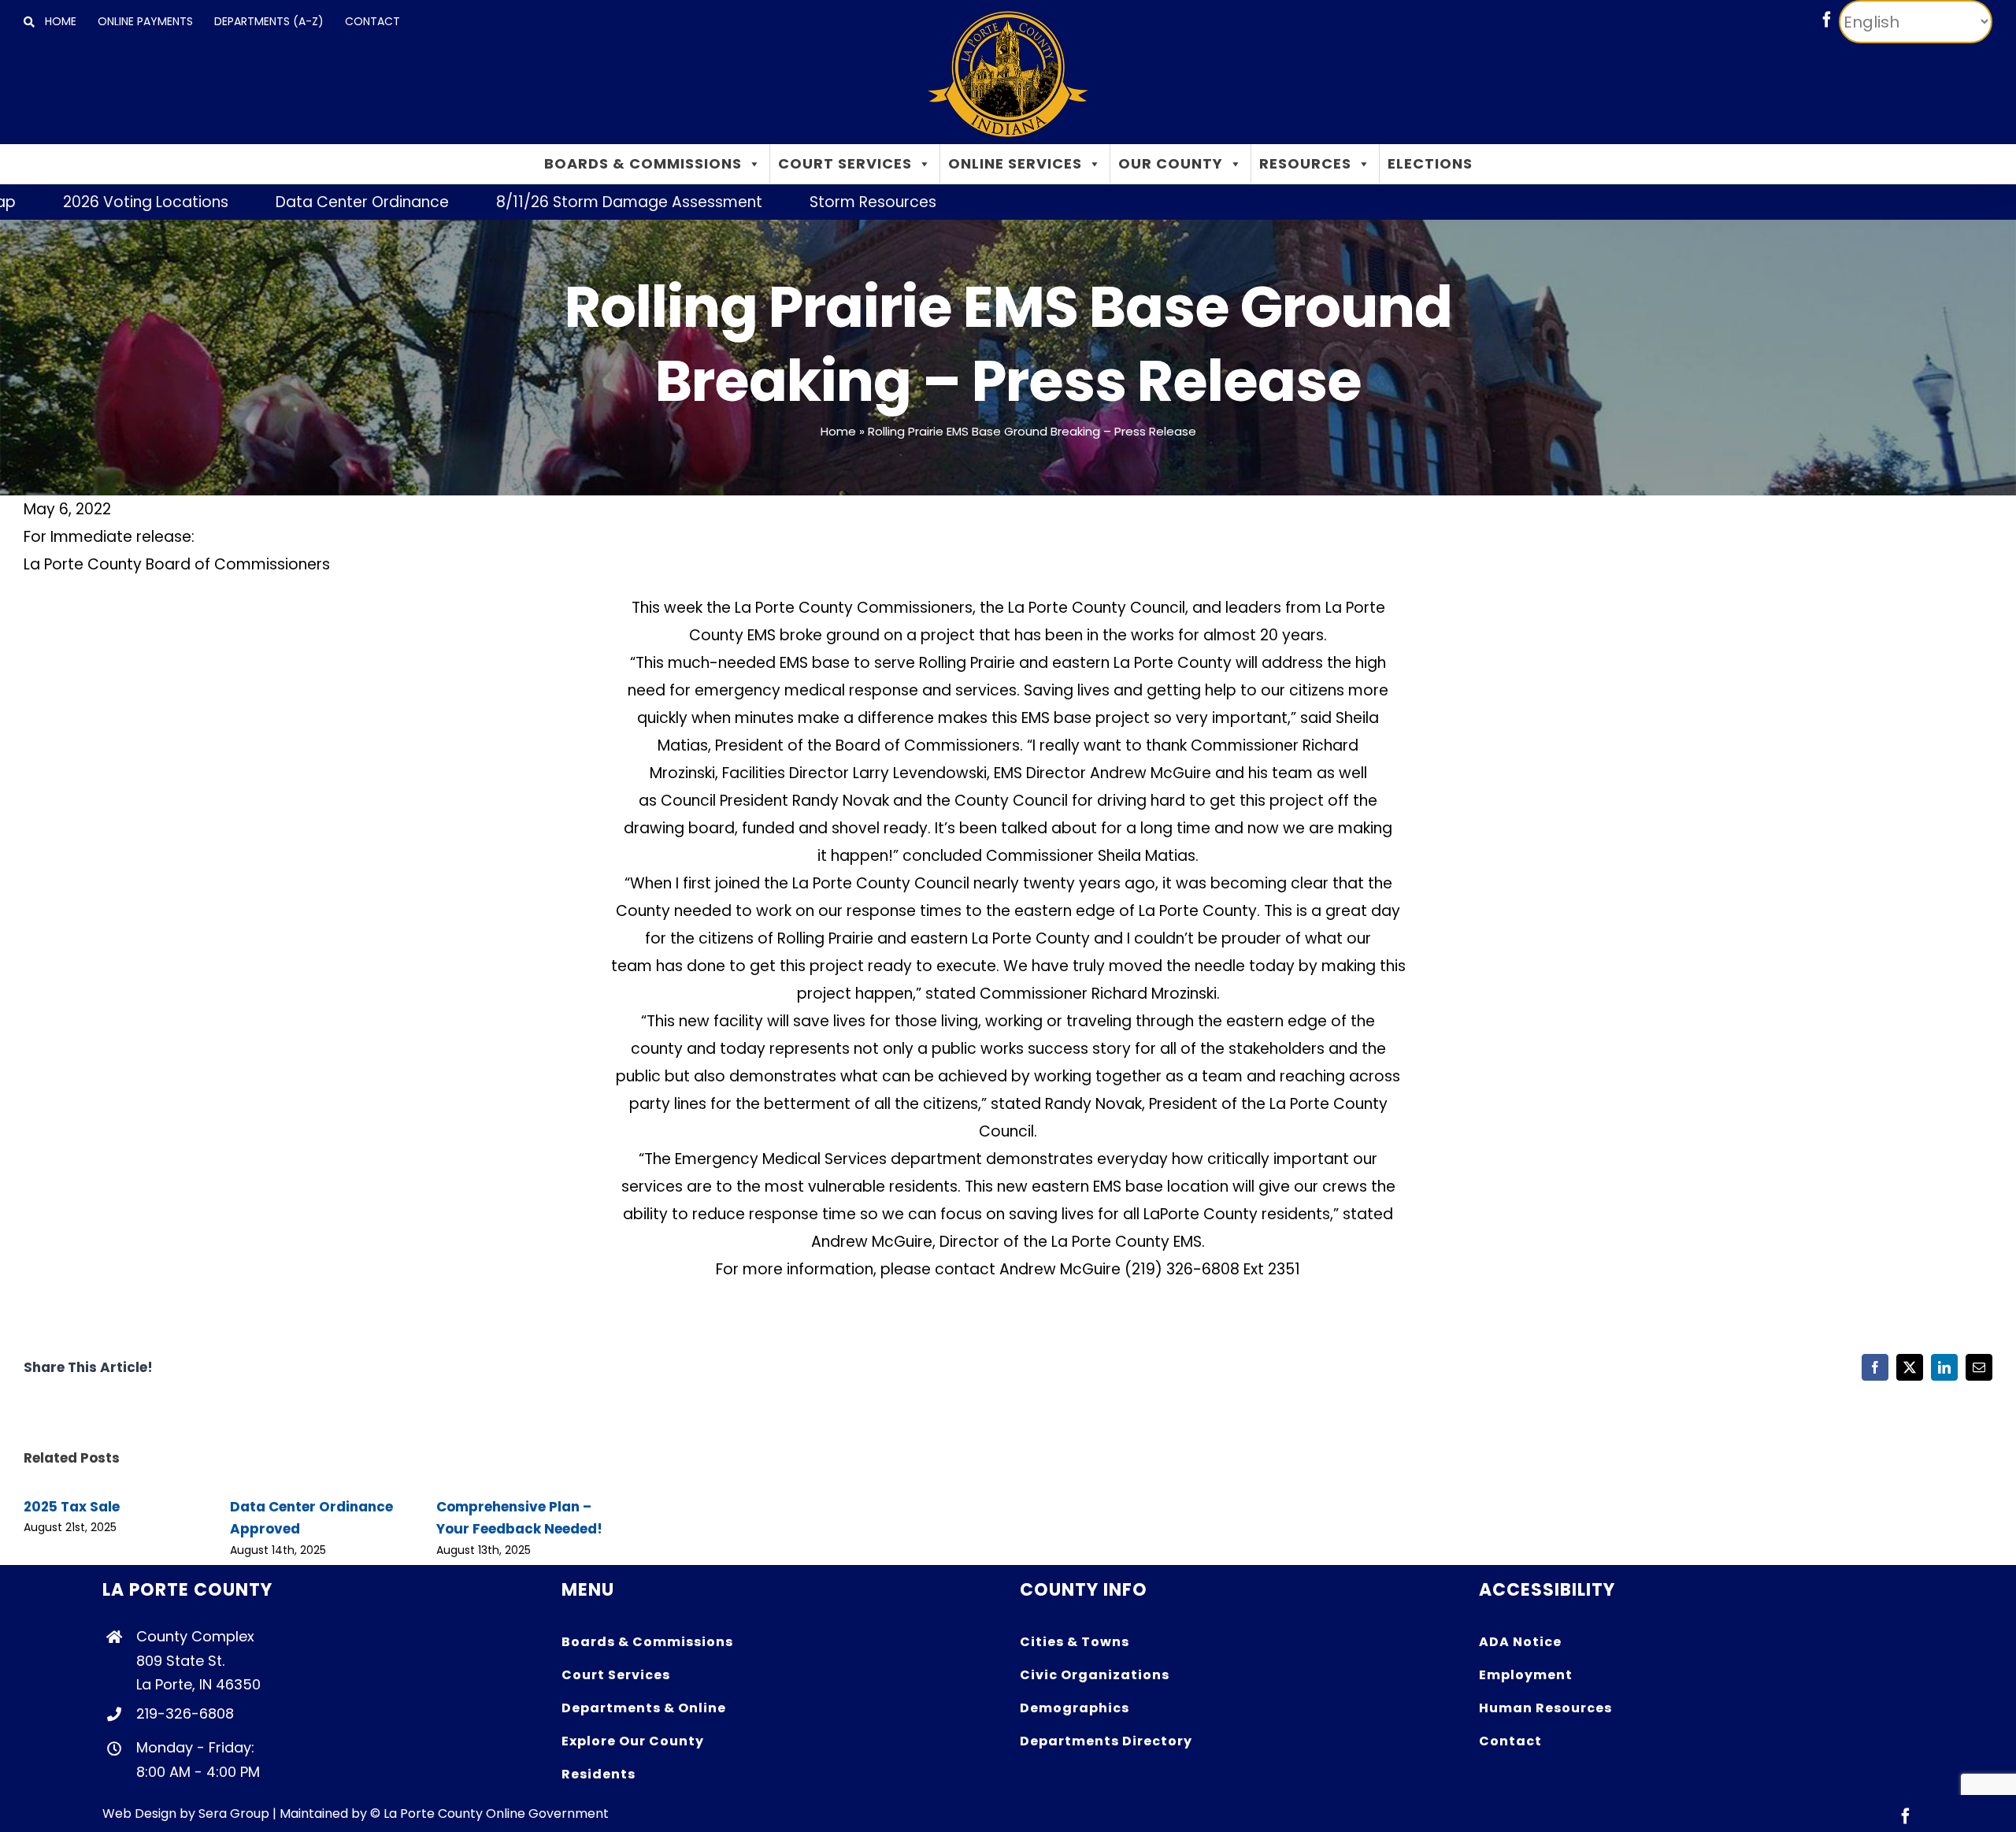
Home (838, 431)
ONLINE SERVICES (1015, 163)
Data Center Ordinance (276, 202)
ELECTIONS (1430, 163)
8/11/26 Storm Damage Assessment (543, 202)
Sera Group (234, 1813)
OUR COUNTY (1171, 163)
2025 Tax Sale (72, 1507)
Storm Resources (787, 202)
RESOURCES (1305, 163)
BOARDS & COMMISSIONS (643, 163)
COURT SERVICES (845, 163)
